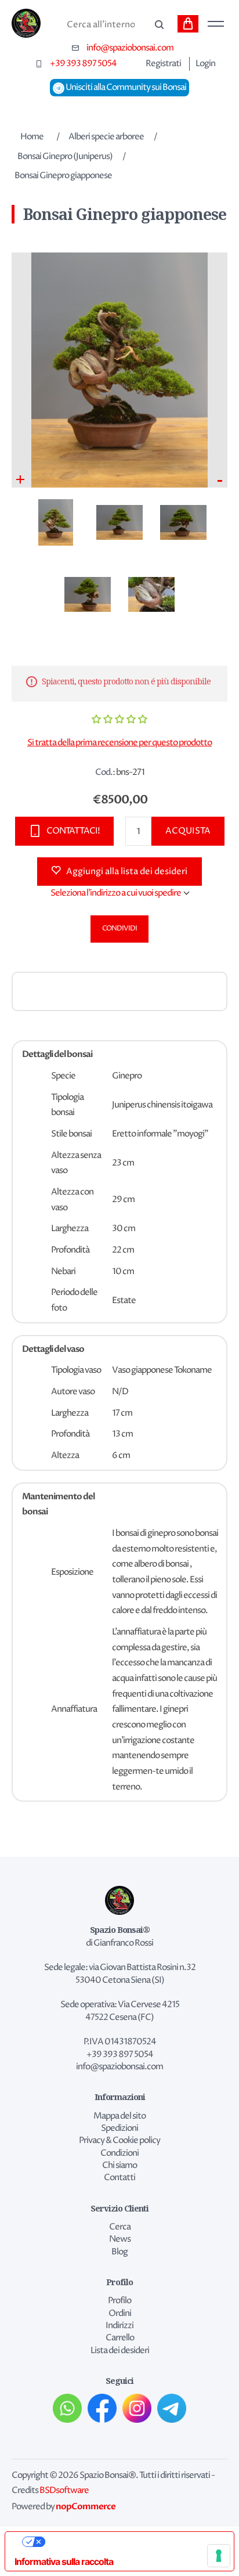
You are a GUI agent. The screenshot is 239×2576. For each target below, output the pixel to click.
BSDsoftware (64, 2491)
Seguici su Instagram (137, 2408)
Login (205, 64)
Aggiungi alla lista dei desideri (127, 872)
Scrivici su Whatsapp (67, 2408)
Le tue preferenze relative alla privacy (131, 2542)
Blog (119, 2252)
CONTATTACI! (73, 831)
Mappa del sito (119, 2116)
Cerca (158, 25)
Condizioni (119, 2153)
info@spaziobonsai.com (130, 48)
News (120, 2239)
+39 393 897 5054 (83, 64)
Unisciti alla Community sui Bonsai (125, 88)
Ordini (120, 2314)
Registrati (163, 64)
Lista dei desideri (120, 2351)
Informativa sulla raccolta (64, 2561)
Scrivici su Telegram (172, 2408)
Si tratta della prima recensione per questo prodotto (119, 743)
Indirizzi (119, 2326)
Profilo (119, 2301)
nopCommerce (86, 2506)
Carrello (188, 24)
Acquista (188, 831)
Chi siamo (119, 2166)
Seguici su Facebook (102, 2408)
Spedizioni (119, 2128)
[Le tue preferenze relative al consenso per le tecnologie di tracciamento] (219, 2556)
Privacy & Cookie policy (119, 2141)
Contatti (119, 2178)
